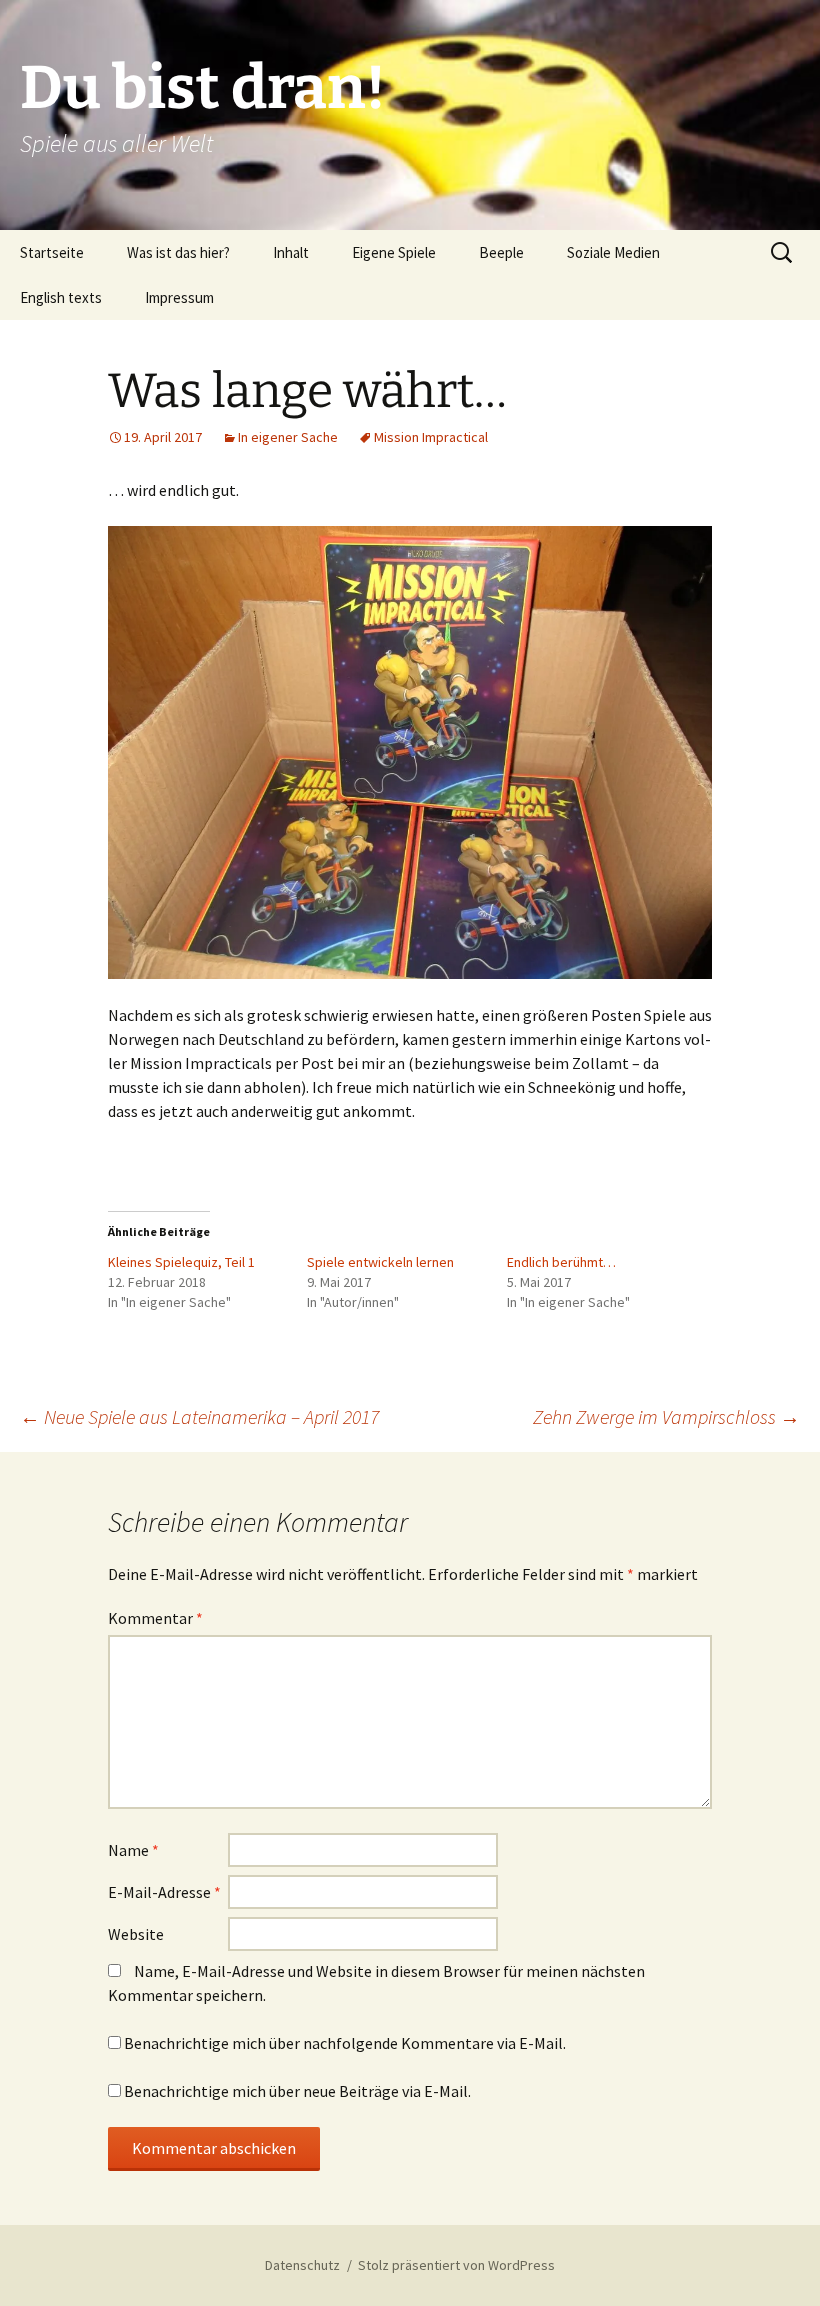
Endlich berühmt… (561, 1262)
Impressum (179, 297)
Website (136, 1934)
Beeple (501, 252)
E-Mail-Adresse (164, 1892)
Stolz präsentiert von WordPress (456, 2265)
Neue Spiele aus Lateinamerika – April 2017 (199, 1416)
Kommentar (155, 1618)
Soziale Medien (613, 252)
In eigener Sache (288, 437)
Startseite (52, 252)
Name (133, 1850)
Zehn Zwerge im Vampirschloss (666, 1416)
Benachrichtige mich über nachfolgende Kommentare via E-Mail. (345, 2043)
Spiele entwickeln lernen (380, 1262)
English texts (61, 297)
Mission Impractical (431, 437)
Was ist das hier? (178, 252)
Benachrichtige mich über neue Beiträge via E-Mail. (297, 2091)
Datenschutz (302, 2265)
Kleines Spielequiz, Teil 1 (181, 1262)
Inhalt (291, 252)
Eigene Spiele (394, 252)
